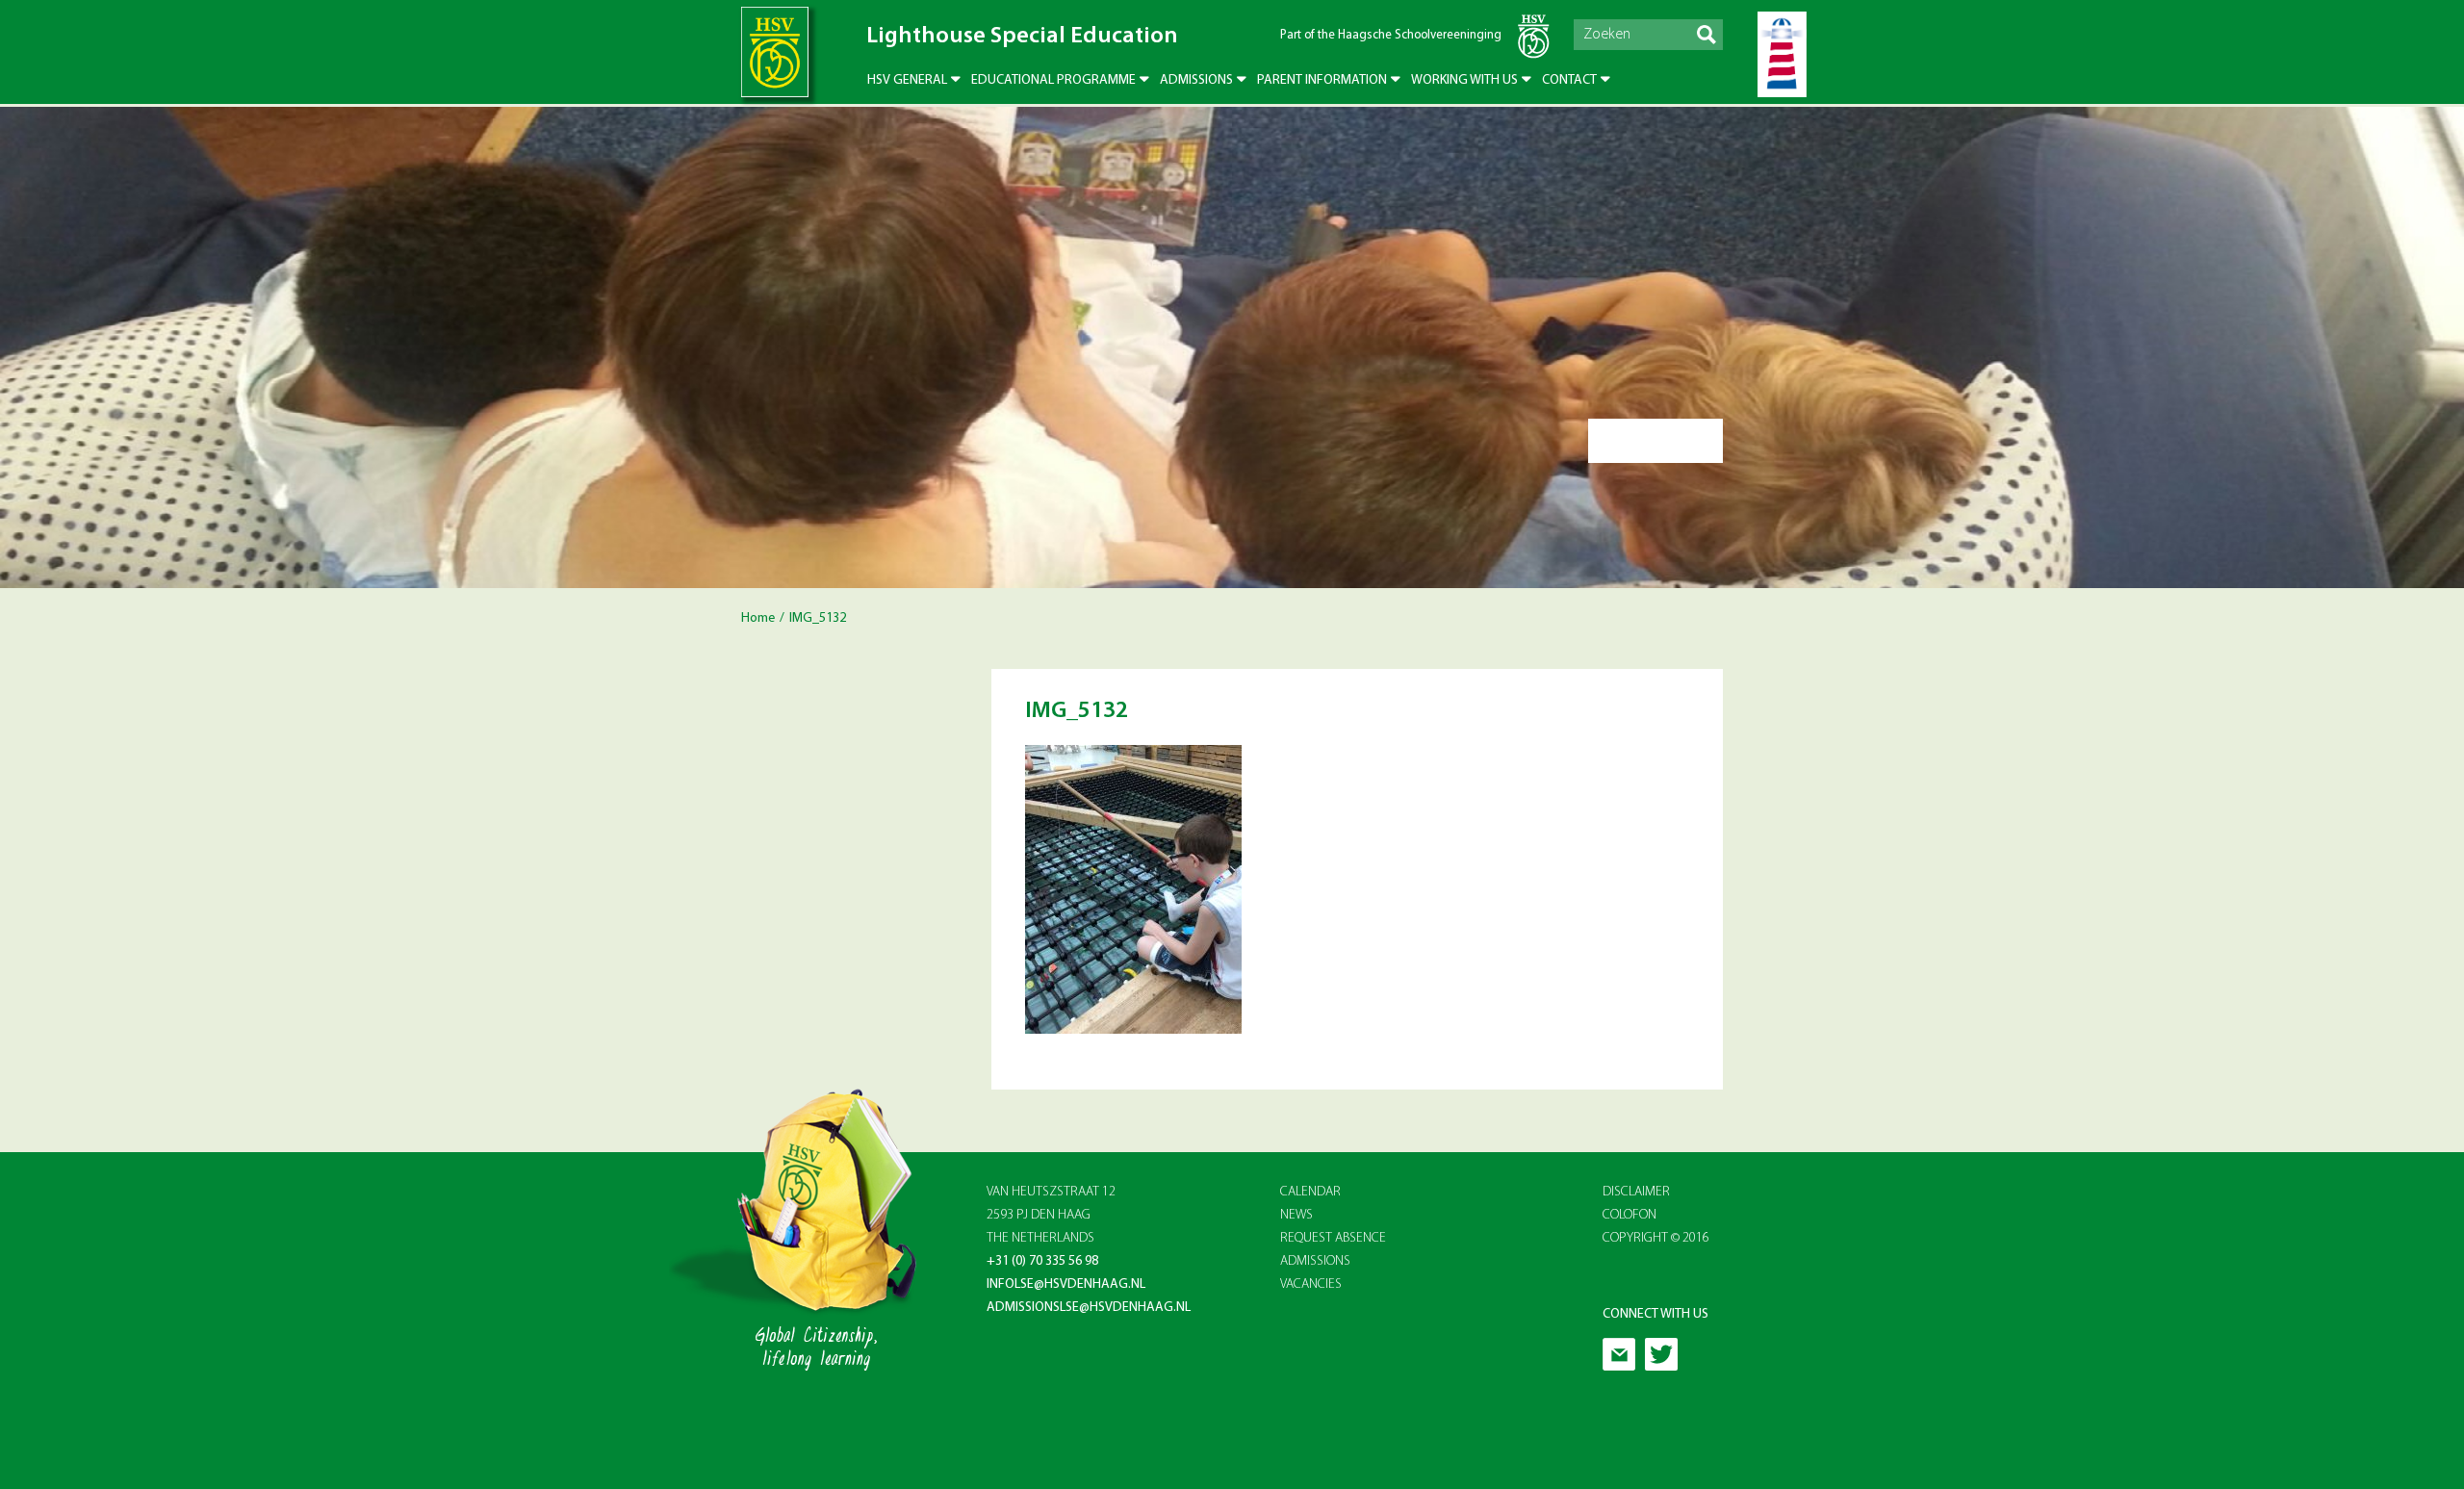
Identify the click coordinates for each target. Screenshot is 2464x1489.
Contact (1569, 80)
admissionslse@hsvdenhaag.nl (1089, 1308)
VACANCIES (1311, 1284)
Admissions (1196, 80)
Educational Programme (1053, 80)
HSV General (907, 80)
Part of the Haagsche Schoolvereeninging (1391, 35)
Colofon (1630, 1215)
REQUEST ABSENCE (1333, 1238)
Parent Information (1322, 80)
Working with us (1464, 80)
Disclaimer (1636, 1192)
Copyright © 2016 (1656, 1238)
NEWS (1296, 1215)
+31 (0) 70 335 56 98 (1042, 1261)
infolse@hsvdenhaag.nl (1066, 1284)
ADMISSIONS (1315, 1261)
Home (758, 618)
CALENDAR (1310, 1192)
